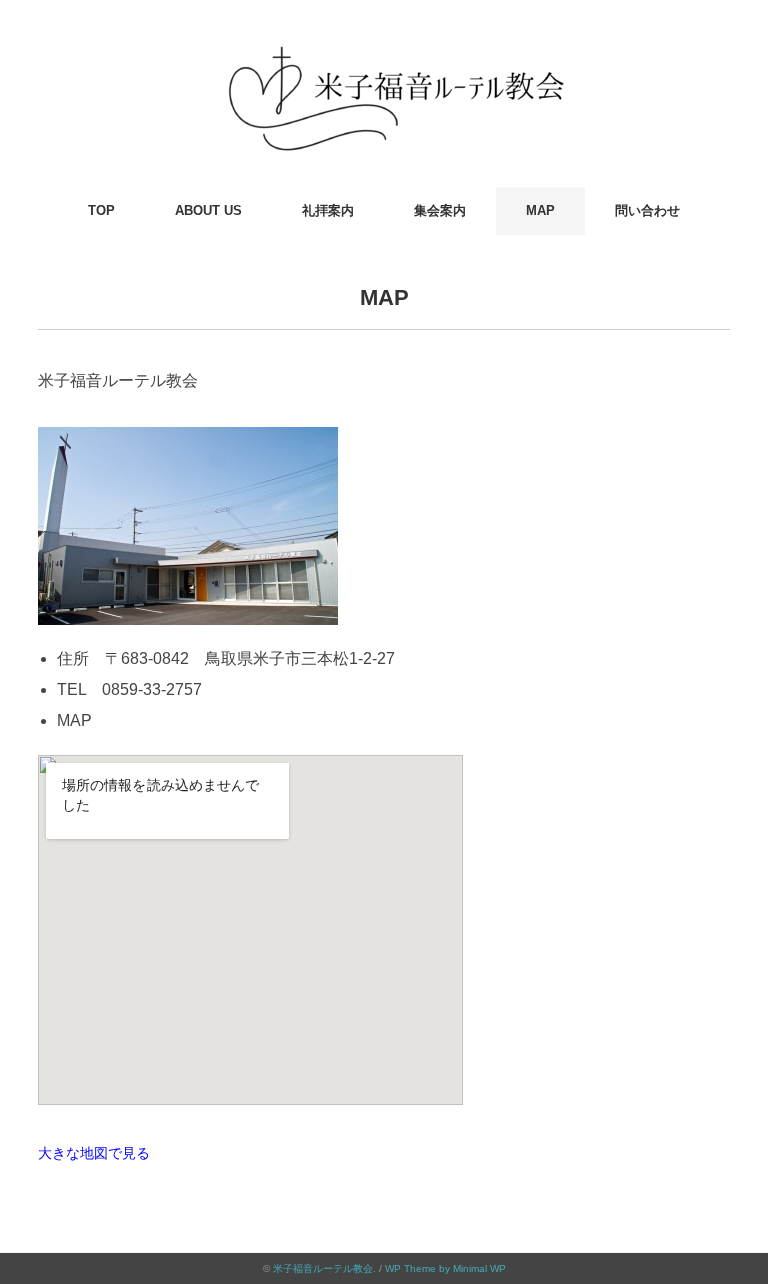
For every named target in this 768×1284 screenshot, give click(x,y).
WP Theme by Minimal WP (445, 1268)
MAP (540, 210)
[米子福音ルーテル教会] (384, 44)
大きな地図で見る (94, 1153)
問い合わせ (647, 210)
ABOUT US (208, 210)
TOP (101, 210)
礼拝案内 (328, 210)
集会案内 (440, 210)
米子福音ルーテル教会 (323, 1268)
